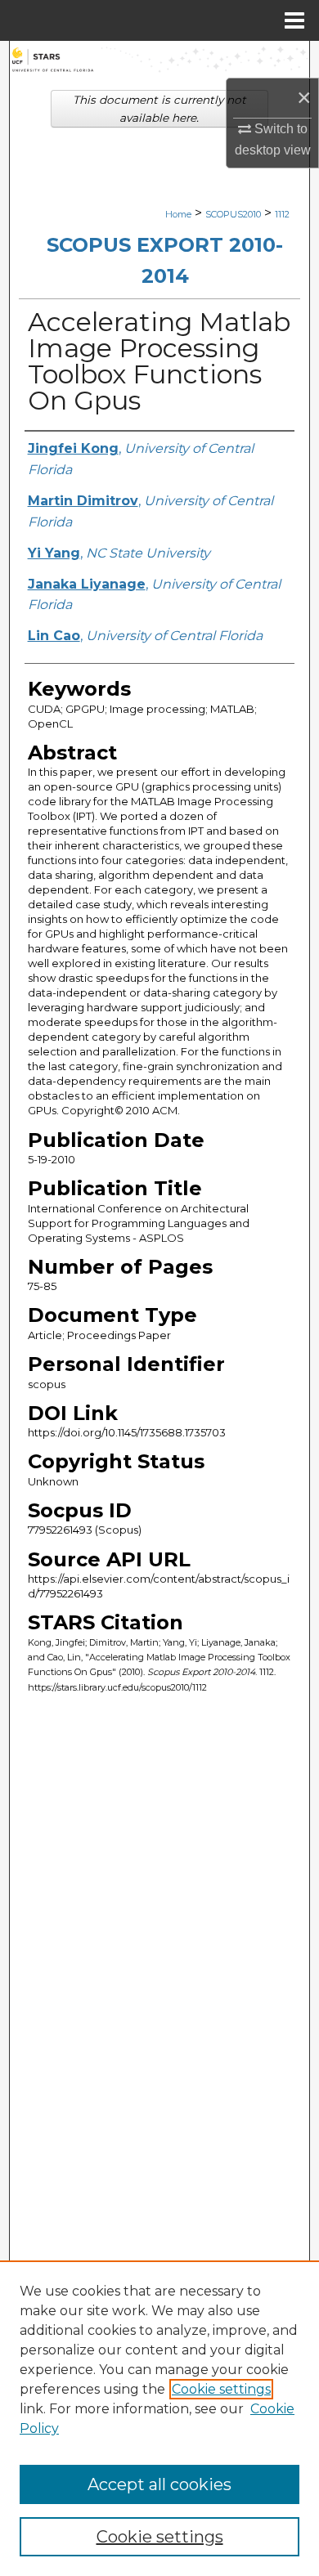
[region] (159, 2418)
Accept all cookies (159, 2484)
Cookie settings (221, 2389)
